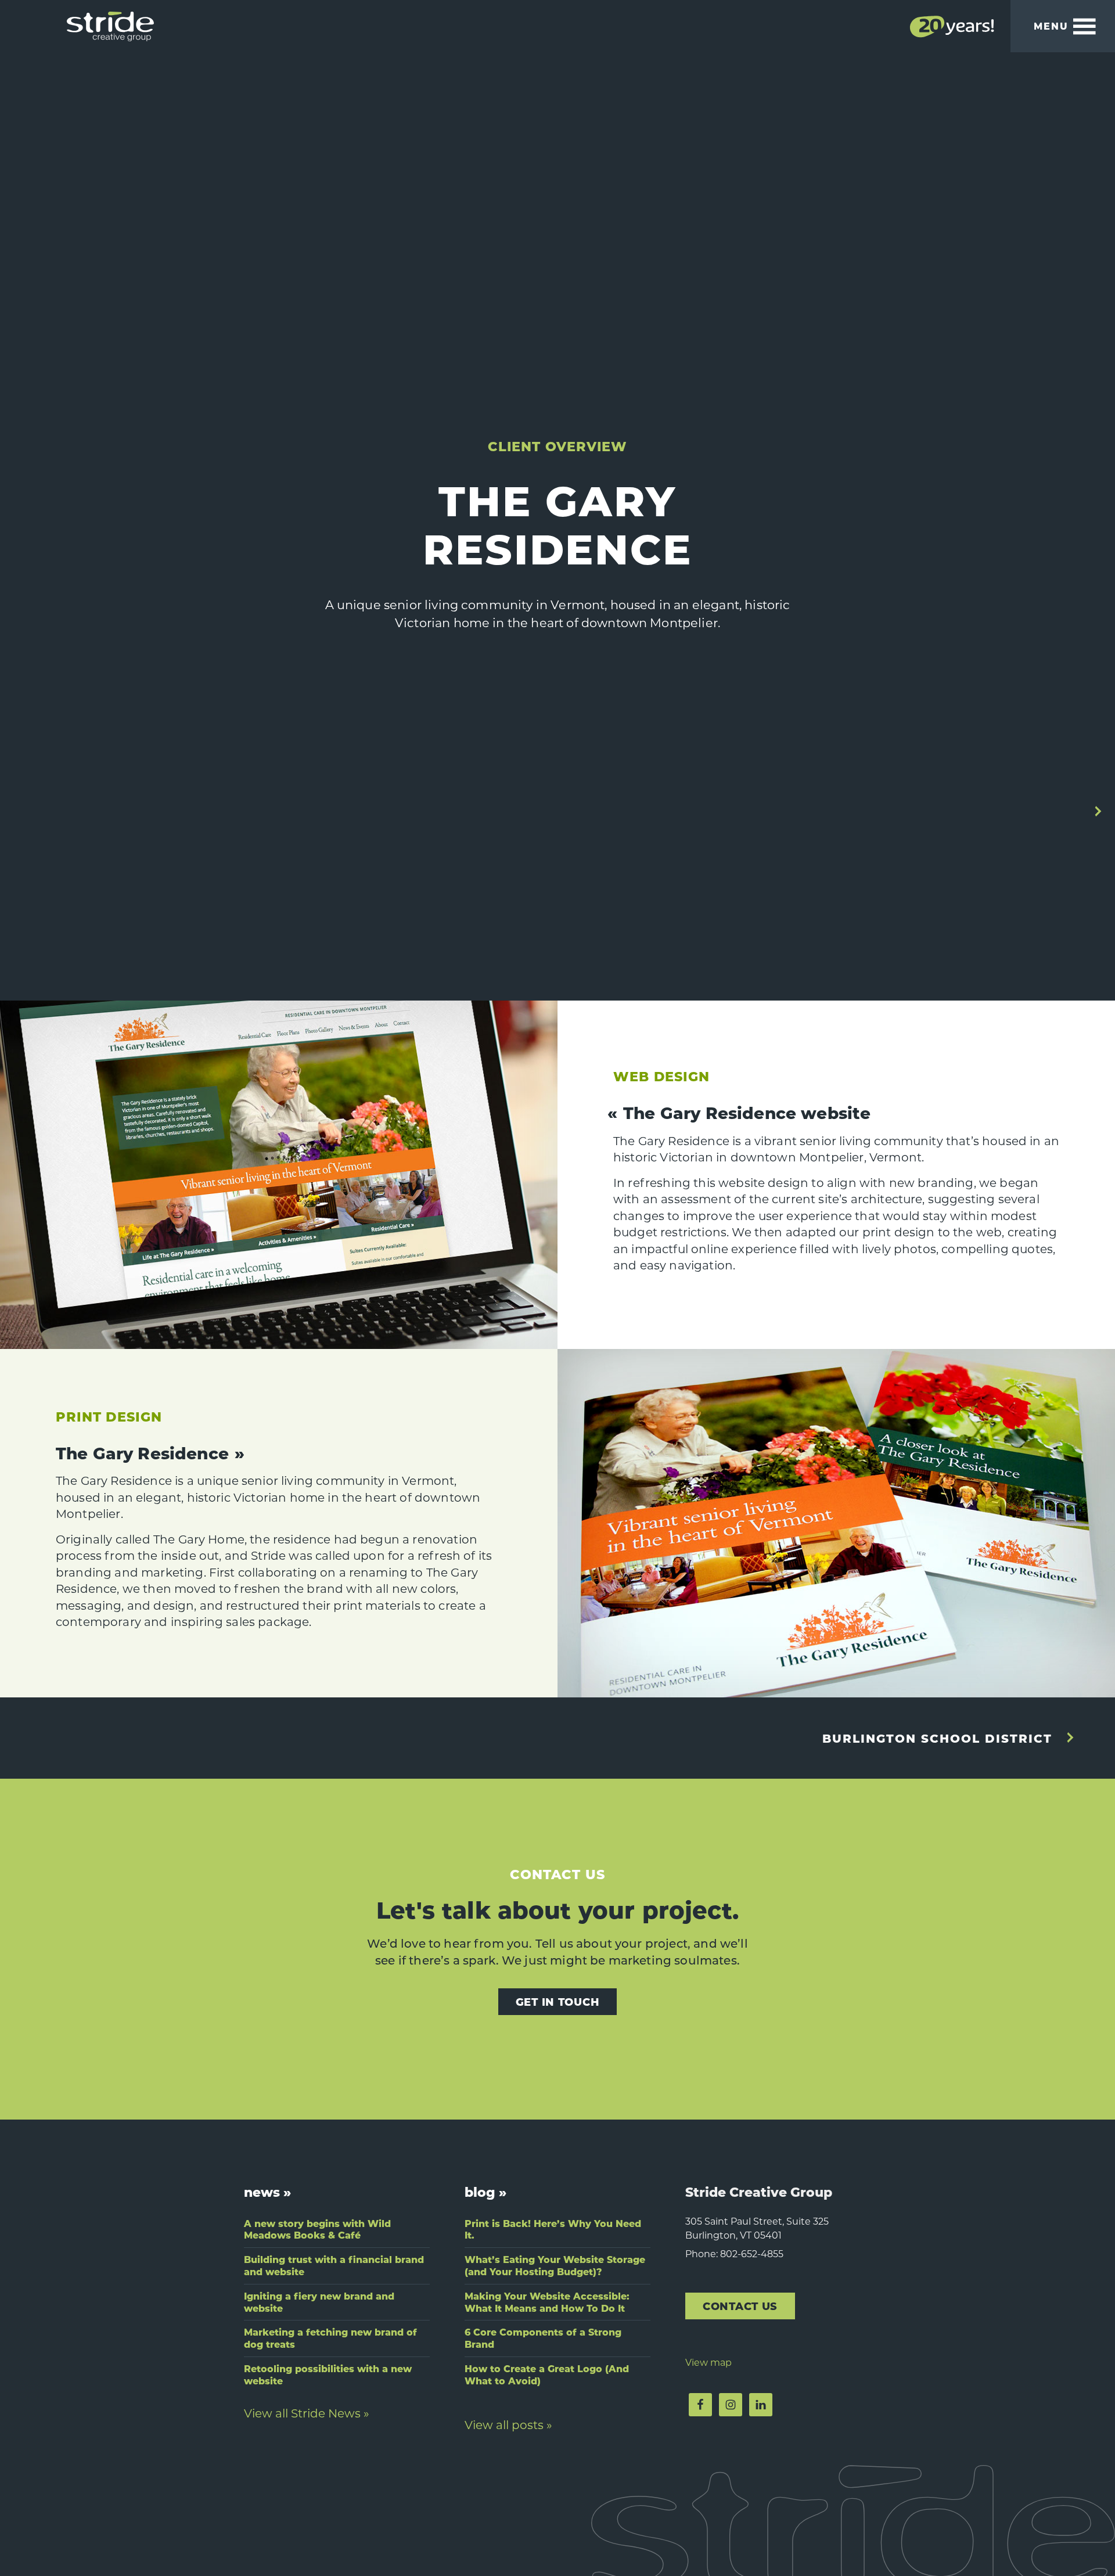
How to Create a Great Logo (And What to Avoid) (547, 2374)
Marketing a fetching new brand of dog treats (330, 2338)
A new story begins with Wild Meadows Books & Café (317, 2229)
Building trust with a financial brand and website (334, 2265)
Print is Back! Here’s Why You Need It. (553, 2229)
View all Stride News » (307, 2413)
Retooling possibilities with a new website (328, 2374)
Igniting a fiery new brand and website (319, 2302)
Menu (1051, 26)
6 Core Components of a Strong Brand (543, 2338)
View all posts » (508, 2424)
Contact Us (740, 2306)
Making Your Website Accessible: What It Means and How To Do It (547, 2302)
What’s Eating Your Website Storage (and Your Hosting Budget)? (555, 2265)
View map (708, 2362)
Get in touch (558, 2001)
